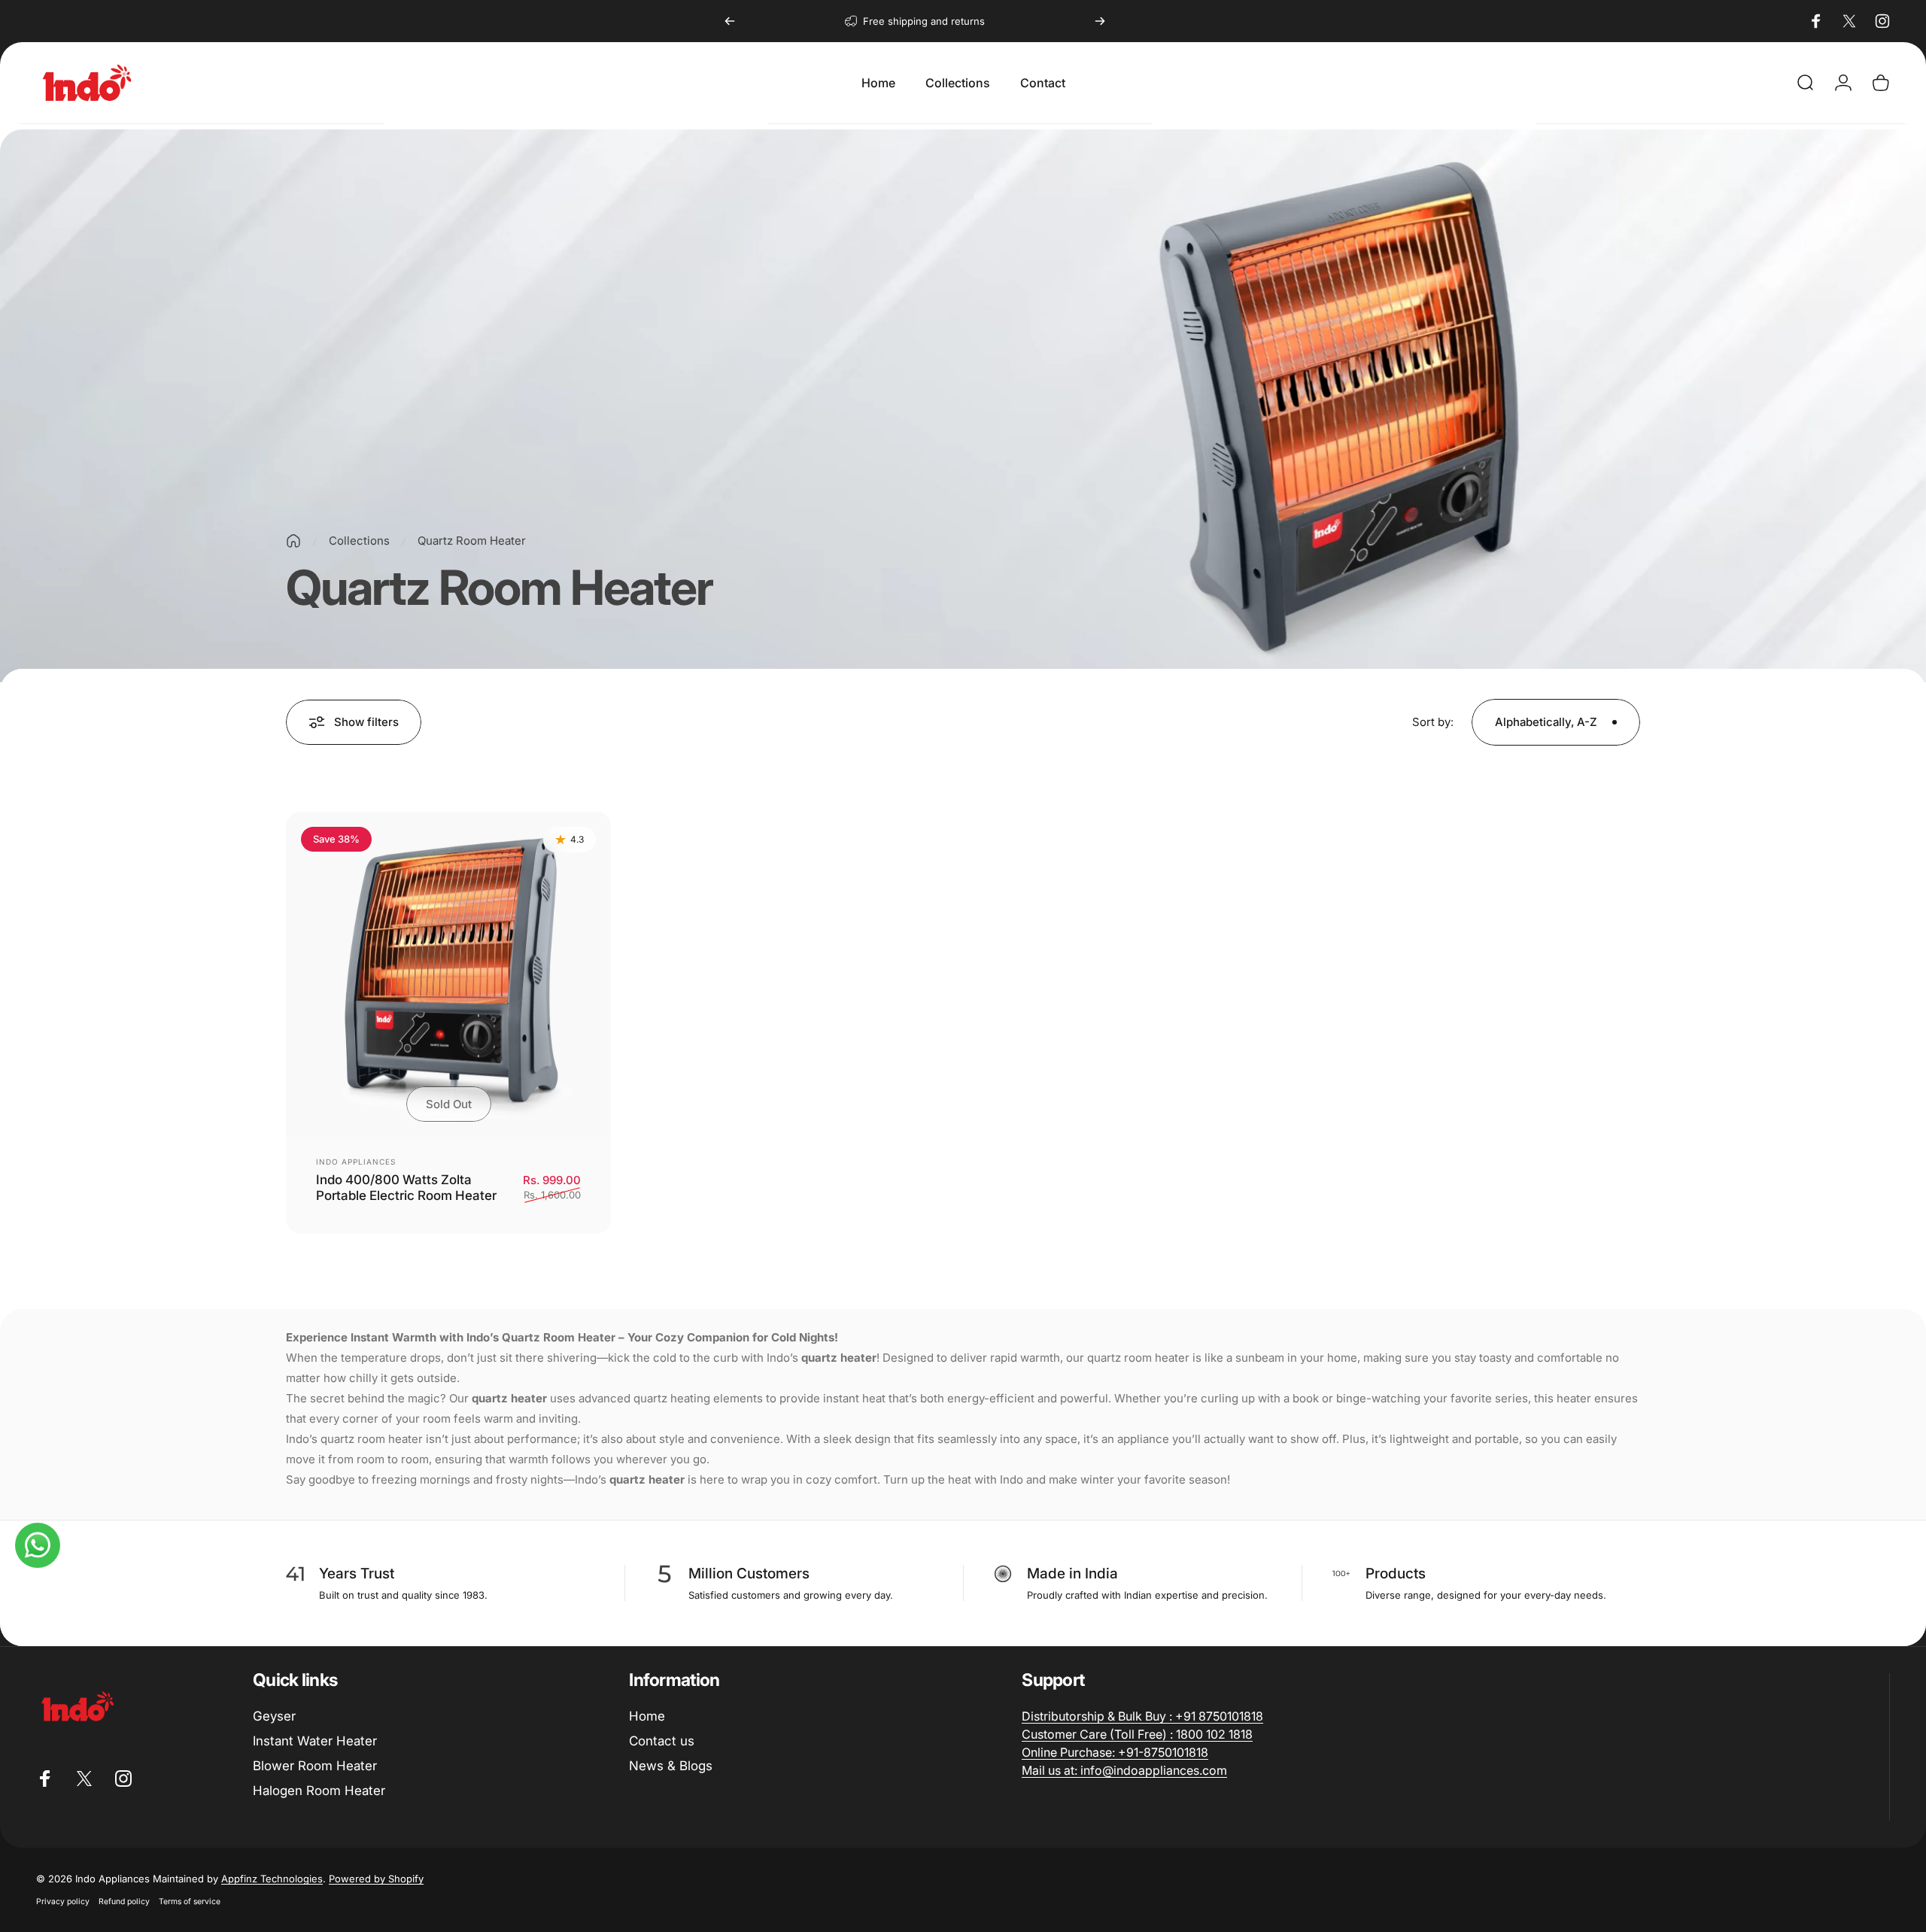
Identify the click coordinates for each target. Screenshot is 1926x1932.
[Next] (1100, 21)
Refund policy (124, 1902)
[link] (1142, 1715)
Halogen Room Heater (319, 1791)
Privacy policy (63, 1902)
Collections (359, 541)
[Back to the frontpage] (293, 541)
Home (647, 1715)
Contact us (662, 1740)
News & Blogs (671, 1766)
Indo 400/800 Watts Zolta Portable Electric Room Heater (406, 1188)
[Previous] (730, 21)
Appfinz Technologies (272, 1879)
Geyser (274, 1715)
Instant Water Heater (315, 1740)
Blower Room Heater (315, 1766)
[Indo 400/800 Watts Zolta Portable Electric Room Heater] (448, 974)
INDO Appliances (356, 1162)
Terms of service (190, 1902)
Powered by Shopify (376, 1879)
